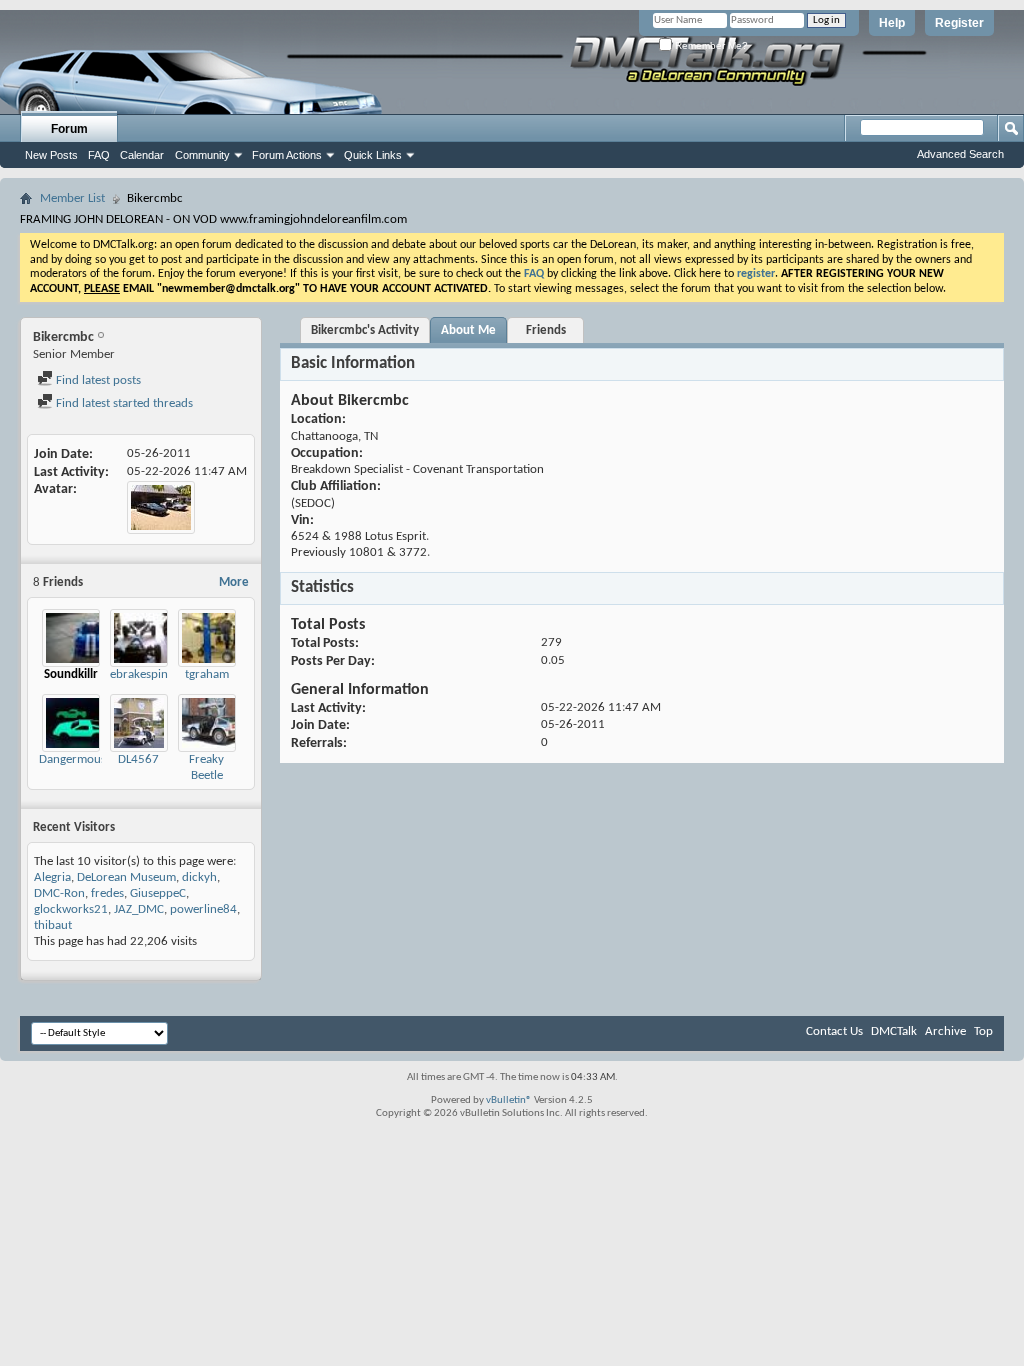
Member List (72, 198)
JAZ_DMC (139, 909)
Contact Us (834, 1031)
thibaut (53, 925)
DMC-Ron (59, 893)
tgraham (207, 674)
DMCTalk (894, 1031)
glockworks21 (71, 909)
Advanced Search (960, 154)
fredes (107, 893)
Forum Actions (287, 155)
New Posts (51, 155)
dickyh (199, 877)
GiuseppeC (158, 893)
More (234, 582)
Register (959, 23)
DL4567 (138, 759)
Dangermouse (75, 759)
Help (892, 23)
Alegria (52, 877)
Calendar (142, 155)
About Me (468, 330)
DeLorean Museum (126, 877)
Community (202, 155)
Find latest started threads (123, 403)
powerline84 (203, 909)
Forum (69, 129)
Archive (945, 1031)
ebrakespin (139, 674)
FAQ (99, 155)
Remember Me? (710, 45)
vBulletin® (509, 1100)
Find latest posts (97, 380)
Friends (546, 330)
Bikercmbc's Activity (365, 330)
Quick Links (373, 155)
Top (983, 1031)
